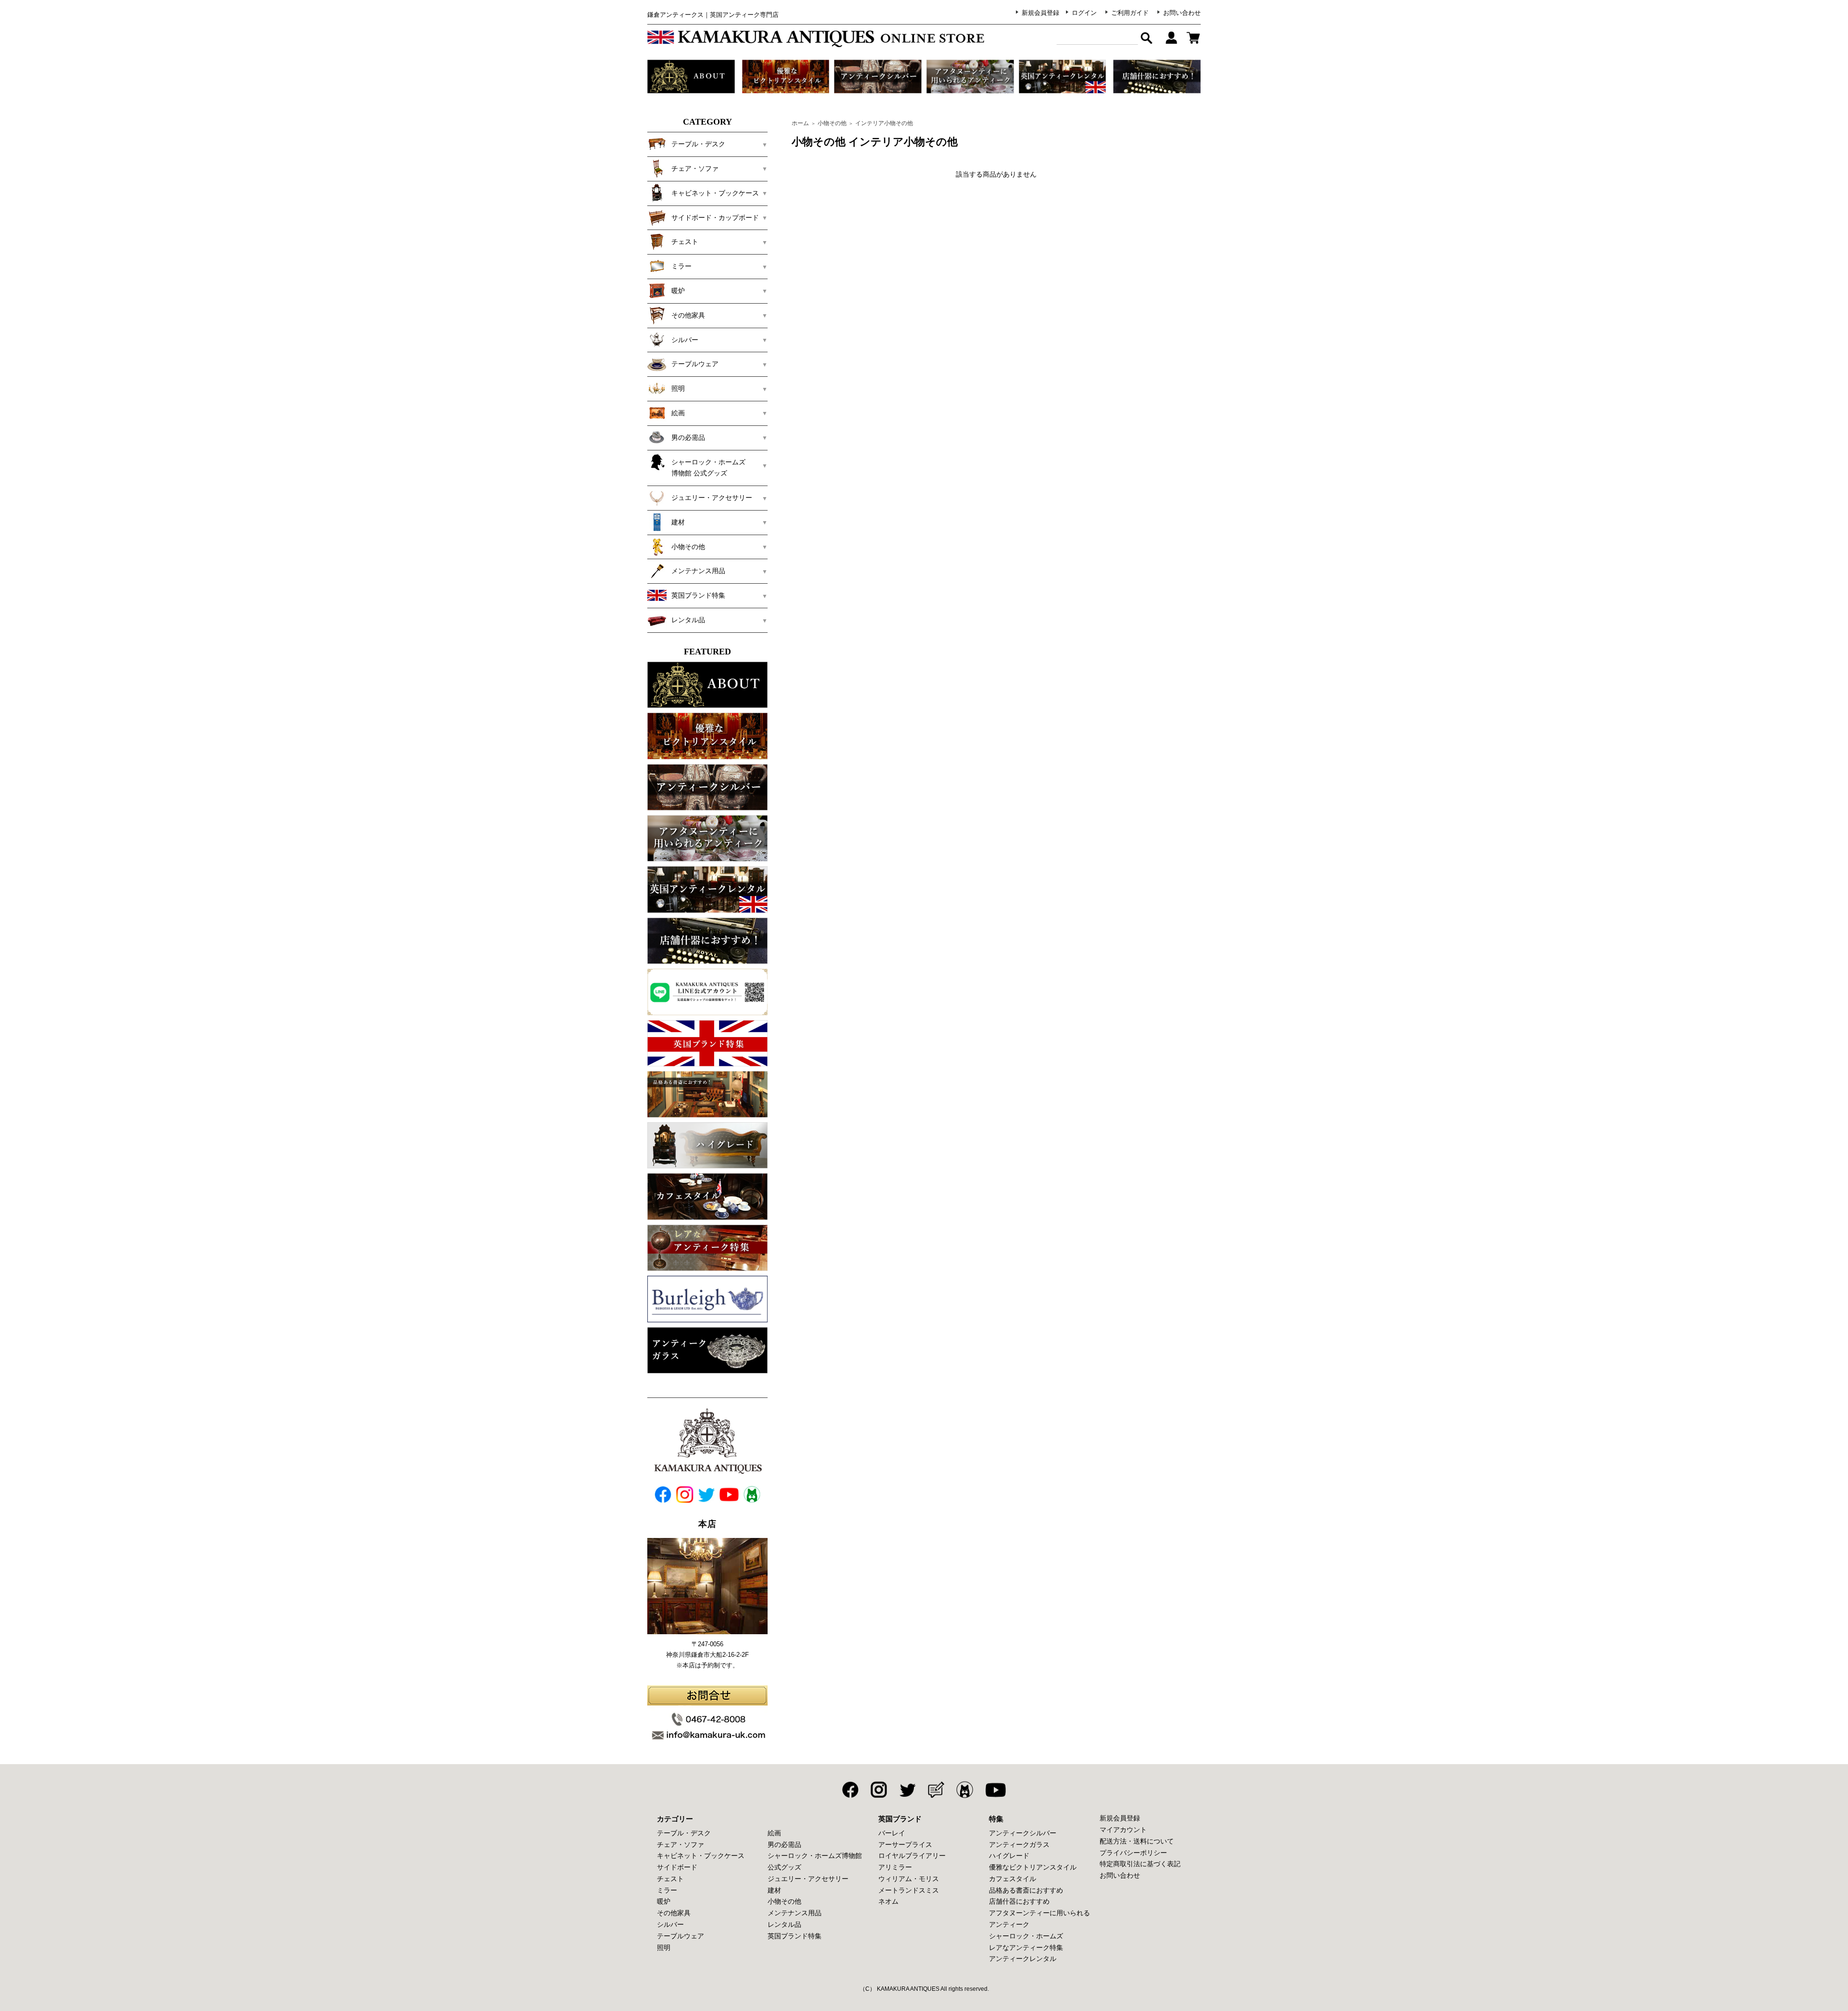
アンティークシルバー (1023, 1833)
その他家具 (674, 1913)
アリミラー (895, 1867)
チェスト (670, 1879)
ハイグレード (1009, 1856)
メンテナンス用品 (795, 1913)
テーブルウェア (680, 1936)
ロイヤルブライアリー (912, 1856)
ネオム (888, 1901)
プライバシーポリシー (1133, 1853)
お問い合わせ (1182, 13)
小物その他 (832, 123)
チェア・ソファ (680, 1844)
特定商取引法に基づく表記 (1140, 1864)
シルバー (670, 1924)
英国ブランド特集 (795, 1936)
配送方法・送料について (1137, 1841)
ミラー (667, 1890)
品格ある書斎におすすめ (1026, 1890)
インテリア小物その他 (884, 123)
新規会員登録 (1040, 13)
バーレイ (892, 1833)
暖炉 (664, 1901)
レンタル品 (784, 1924)
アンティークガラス (1019, 1844)
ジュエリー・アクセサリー (808, 1879)
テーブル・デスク (684, 1833)
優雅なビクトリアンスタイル (1033, 1867)
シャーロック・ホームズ (1026, 1936)
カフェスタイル (1013, 1879)
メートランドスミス (909, 1890)
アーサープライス (905, 1844)
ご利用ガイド (1130, 13)
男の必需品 (784, 1844)
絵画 (774, 1833)
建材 (774, 1890)
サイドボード (677, 1867)
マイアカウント (1123, 1830)
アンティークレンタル (1023, 1959)
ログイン (1084, 13)
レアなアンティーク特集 (1026, 1947)
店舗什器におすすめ (1019, 1901)
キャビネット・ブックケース (701, 1856)
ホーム (800, 123)
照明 (664, 1947)
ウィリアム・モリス (909, 1879)
